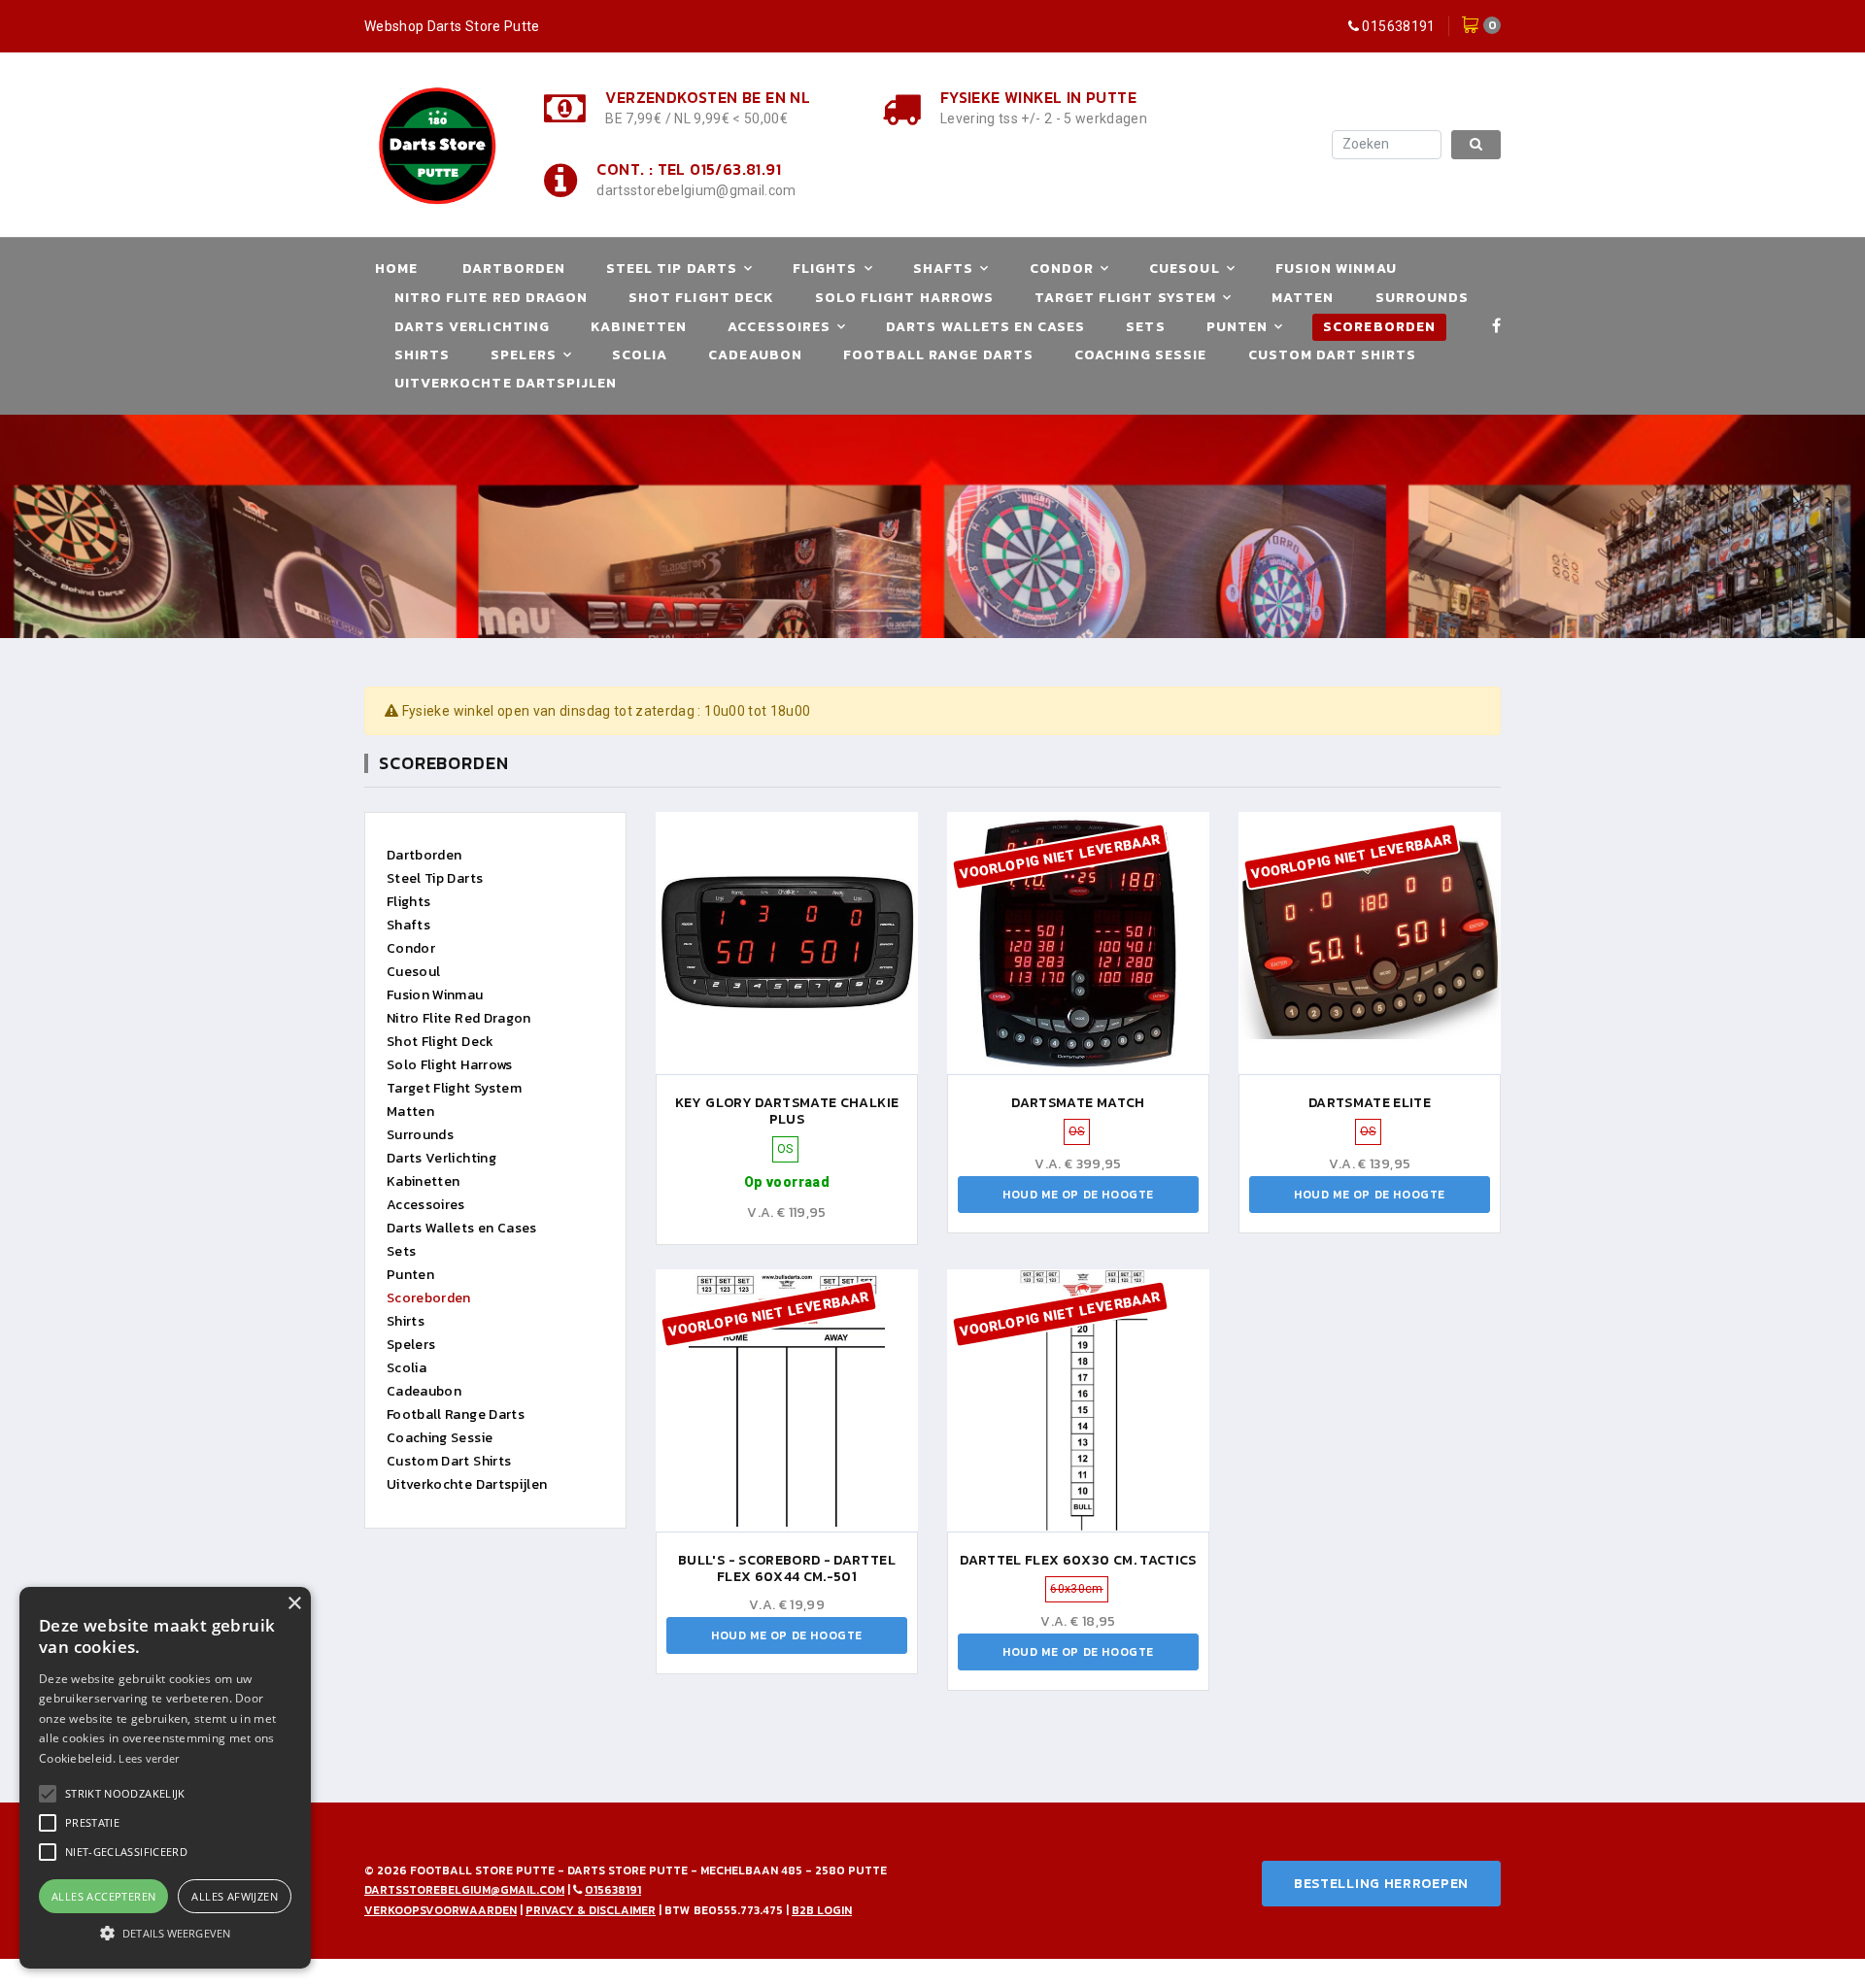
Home (396, 269)
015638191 (1398, 26)
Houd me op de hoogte (1078, 1195)
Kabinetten (639, 327)
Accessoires (779, 327)
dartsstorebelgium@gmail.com (696, 190)
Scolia (640, 355)
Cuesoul (1184, 269)
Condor (1062, 269)
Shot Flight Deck (701, 298)
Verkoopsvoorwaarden (441, 1910)
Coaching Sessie (1141, 355)
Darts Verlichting (472, 327)
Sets (1145, 327)
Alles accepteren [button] (103, 1896)
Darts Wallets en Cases (985, 327)
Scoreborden (1379, 327)
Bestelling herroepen (1381, 1884)
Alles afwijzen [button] (235, 1896)
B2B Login (822, 1910)
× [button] (294, 1604)
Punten (1237, 327)
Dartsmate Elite (1370, 1103)
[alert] (165, 1778)
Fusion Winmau (1336, 269)
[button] (125, 1794)
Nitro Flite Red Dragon (491, 298)
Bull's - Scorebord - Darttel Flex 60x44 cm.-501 (787, 1569)
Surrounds (1422, 298)
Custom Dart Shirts (1333, 355)
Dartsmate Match (1078, 1103)
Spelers (523, 355)
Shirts (422, 355)
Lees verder (149, 1758)
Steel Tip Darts (672, 269)
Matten (1303, 298)
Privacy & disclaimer (591, 1910)
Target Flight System (1125, 298)
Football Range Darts (938, 355)
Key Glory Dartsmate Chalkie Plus (787, 1112)
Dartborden (514, 269)
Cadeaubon (755, 355)
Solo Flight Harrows (904, 298)
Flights (825, 269)
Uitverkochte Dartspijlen (506, 383)
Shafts (943, 269)
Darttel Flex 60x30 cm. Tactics (1078, 1560)
